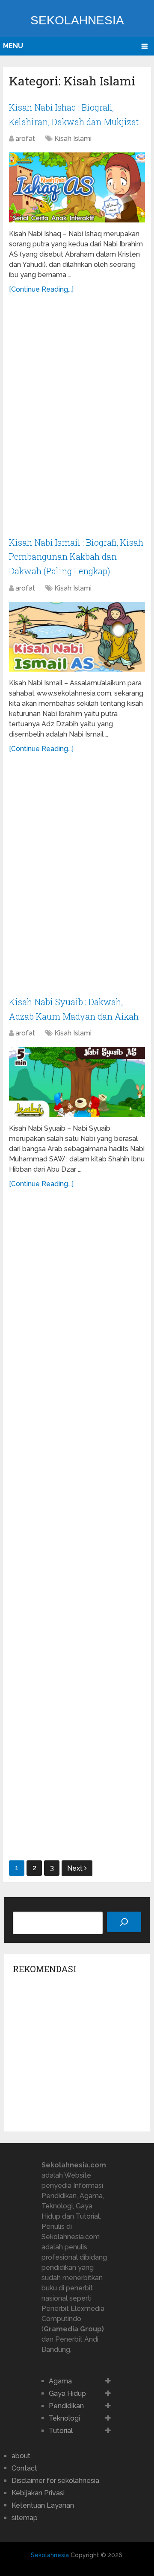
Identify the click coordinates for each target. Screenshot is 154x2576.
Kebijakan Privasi (38, 2493)
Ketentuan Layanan (43, 2505)
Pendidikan (66, 2406)
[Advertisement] (77, 420)
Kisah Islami (73, 139)
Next (76, 1868)
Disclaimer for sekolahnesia (55, 2481)
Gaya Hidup (67, 2393)
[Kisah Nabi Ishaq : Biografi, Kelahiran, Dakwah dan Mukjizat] (77, 187)
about (21, 2456)
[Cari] (124, 1922)
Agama (60, 2381)
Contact (24, 2468)
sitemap (25, 2518)
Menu (13, 46)
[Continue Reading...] (41, 289)
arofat (25, 139)
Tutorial (61, 2431)
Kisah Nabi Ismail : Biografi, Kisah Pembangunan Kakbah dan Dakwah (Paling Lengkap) (76, 557)
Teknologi (64, 2418)
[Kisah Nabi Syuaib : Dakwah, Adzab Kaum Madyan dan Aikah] (77, 1082)
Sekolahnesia (77, 20)
